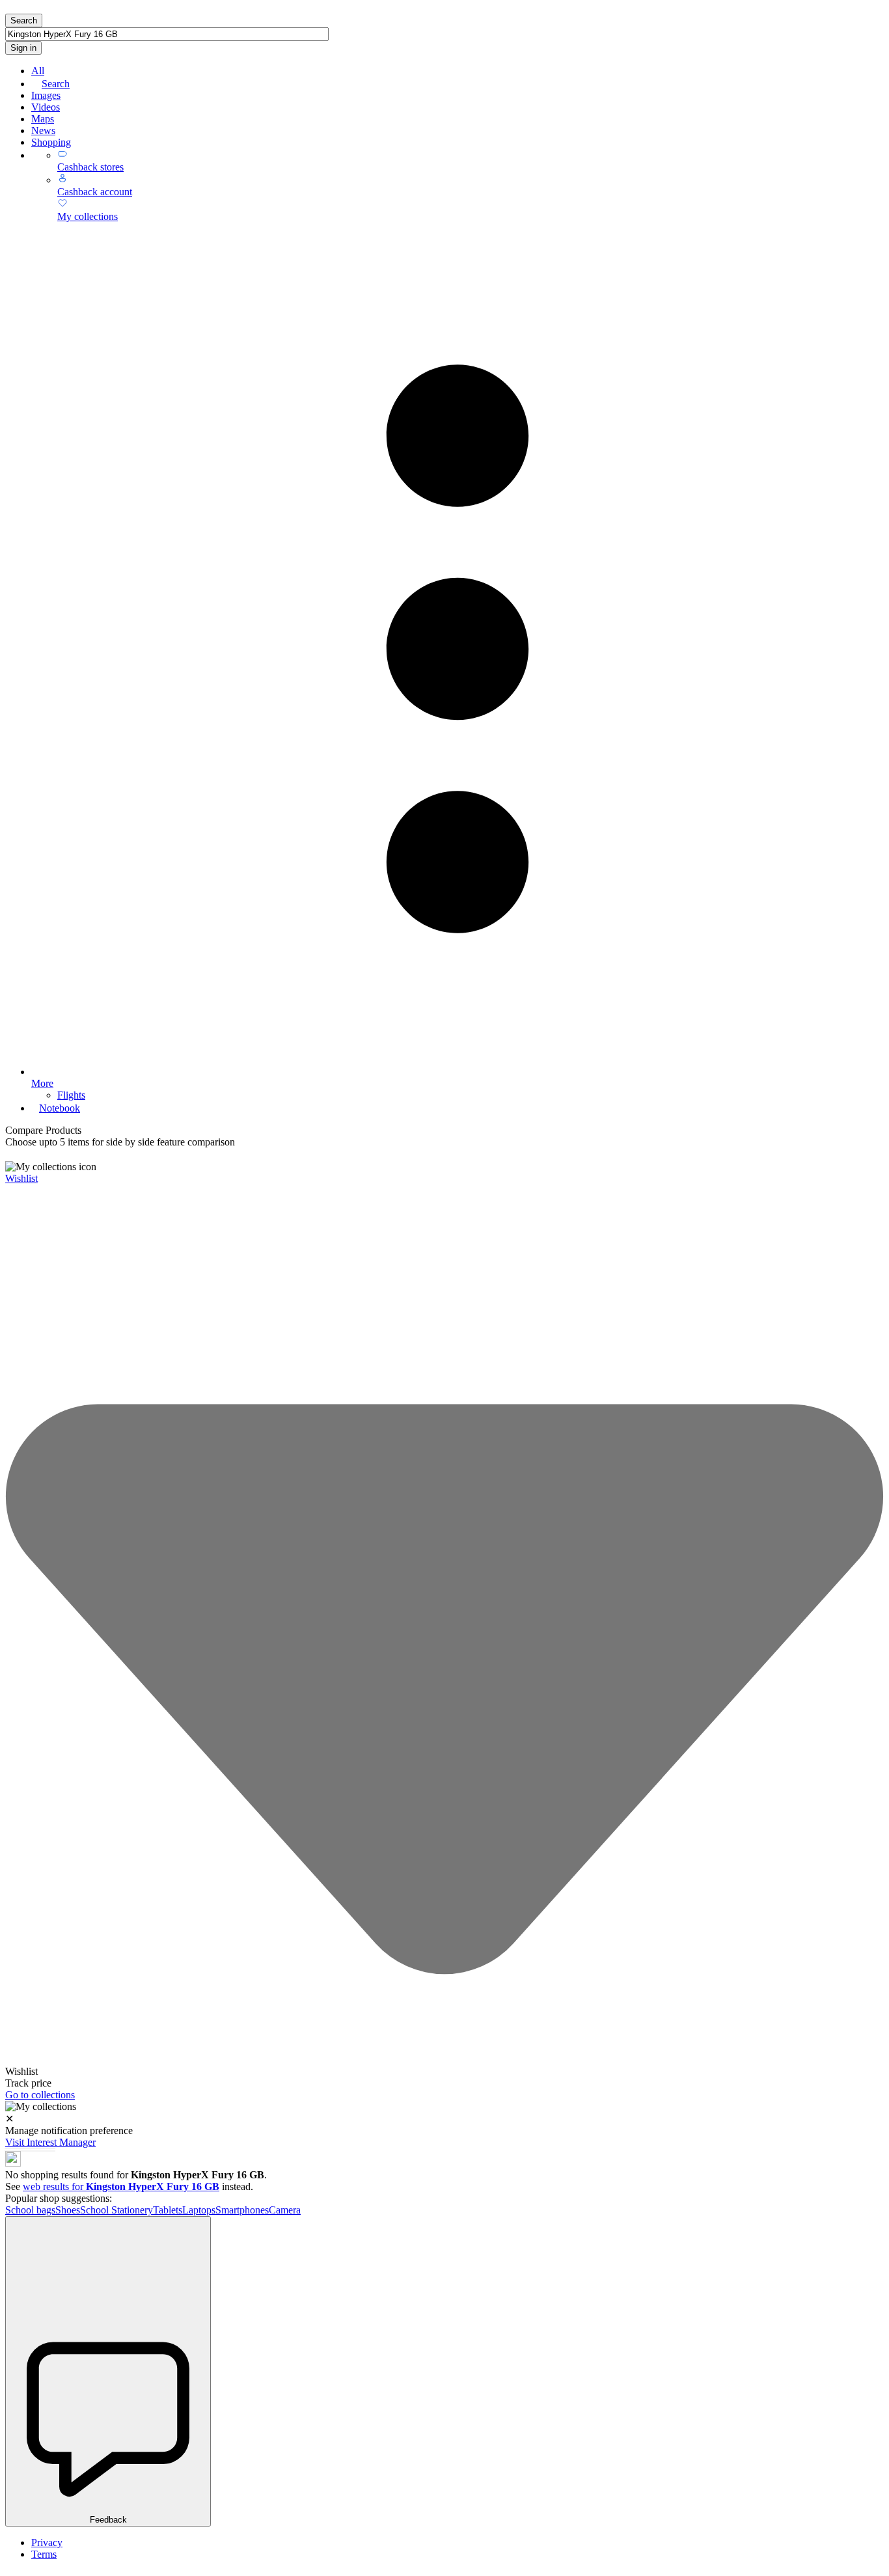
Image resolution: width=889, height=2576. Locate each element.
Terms (44, 2554)
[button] (444, 1155)
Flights (71, 1095)
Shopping (51, 142)
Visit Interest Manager (50, 2142)
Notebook (60, 1108)
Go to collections (40, 2095)
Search (56, 84)
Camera (285, 2210)
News (43, 130)
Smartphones (242, 2210)
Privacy (47, 2542)
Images (46, 95)
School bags (30, 2210)
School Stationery (116, 2210)
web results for (121, 2186)
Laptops (199, 2210)
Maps (43, 119)
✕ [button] (9, 2119)
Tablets (168, 2210)
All (38, 71)
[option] (444, 2072)
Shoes (68, 2210)
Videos (46, 107)
